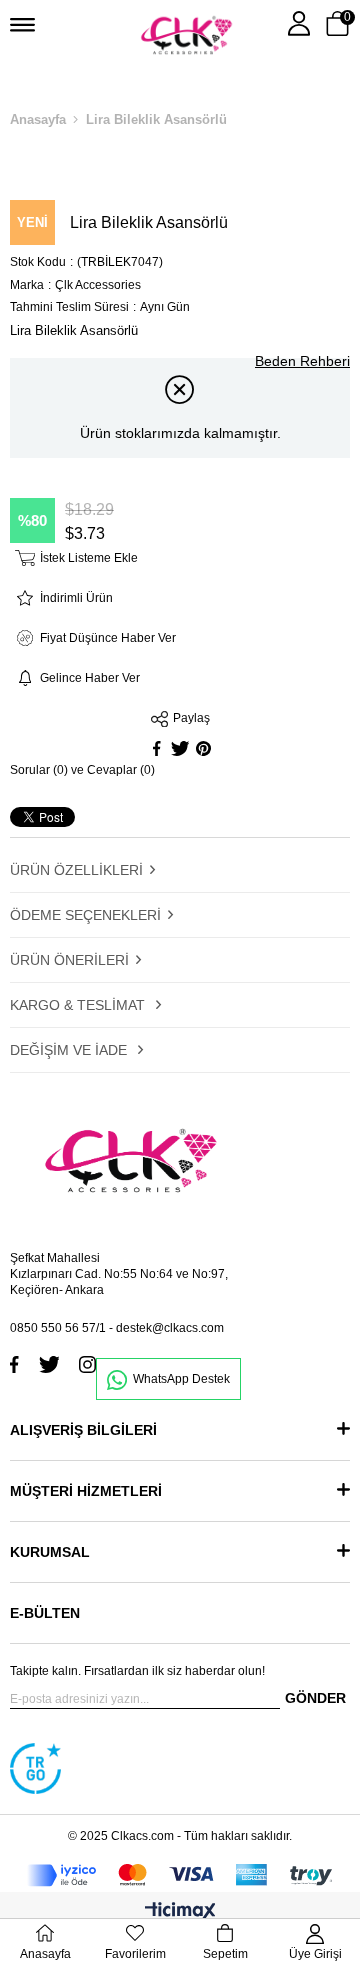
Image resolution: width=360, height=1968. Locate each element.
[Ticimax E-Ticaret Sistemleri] (180, 1912)
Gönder (315, 1698)
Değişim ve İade (70, 1050)
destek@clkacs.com (170, 1328)
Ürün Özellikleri (76, 870)
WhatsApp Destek (181, 1379)
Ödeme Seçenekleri (85, 915)
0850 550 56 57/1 (58, 1328)
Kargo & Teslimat (79, 1005)
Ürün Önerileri (69, 960)
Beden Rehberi (302, 361)
